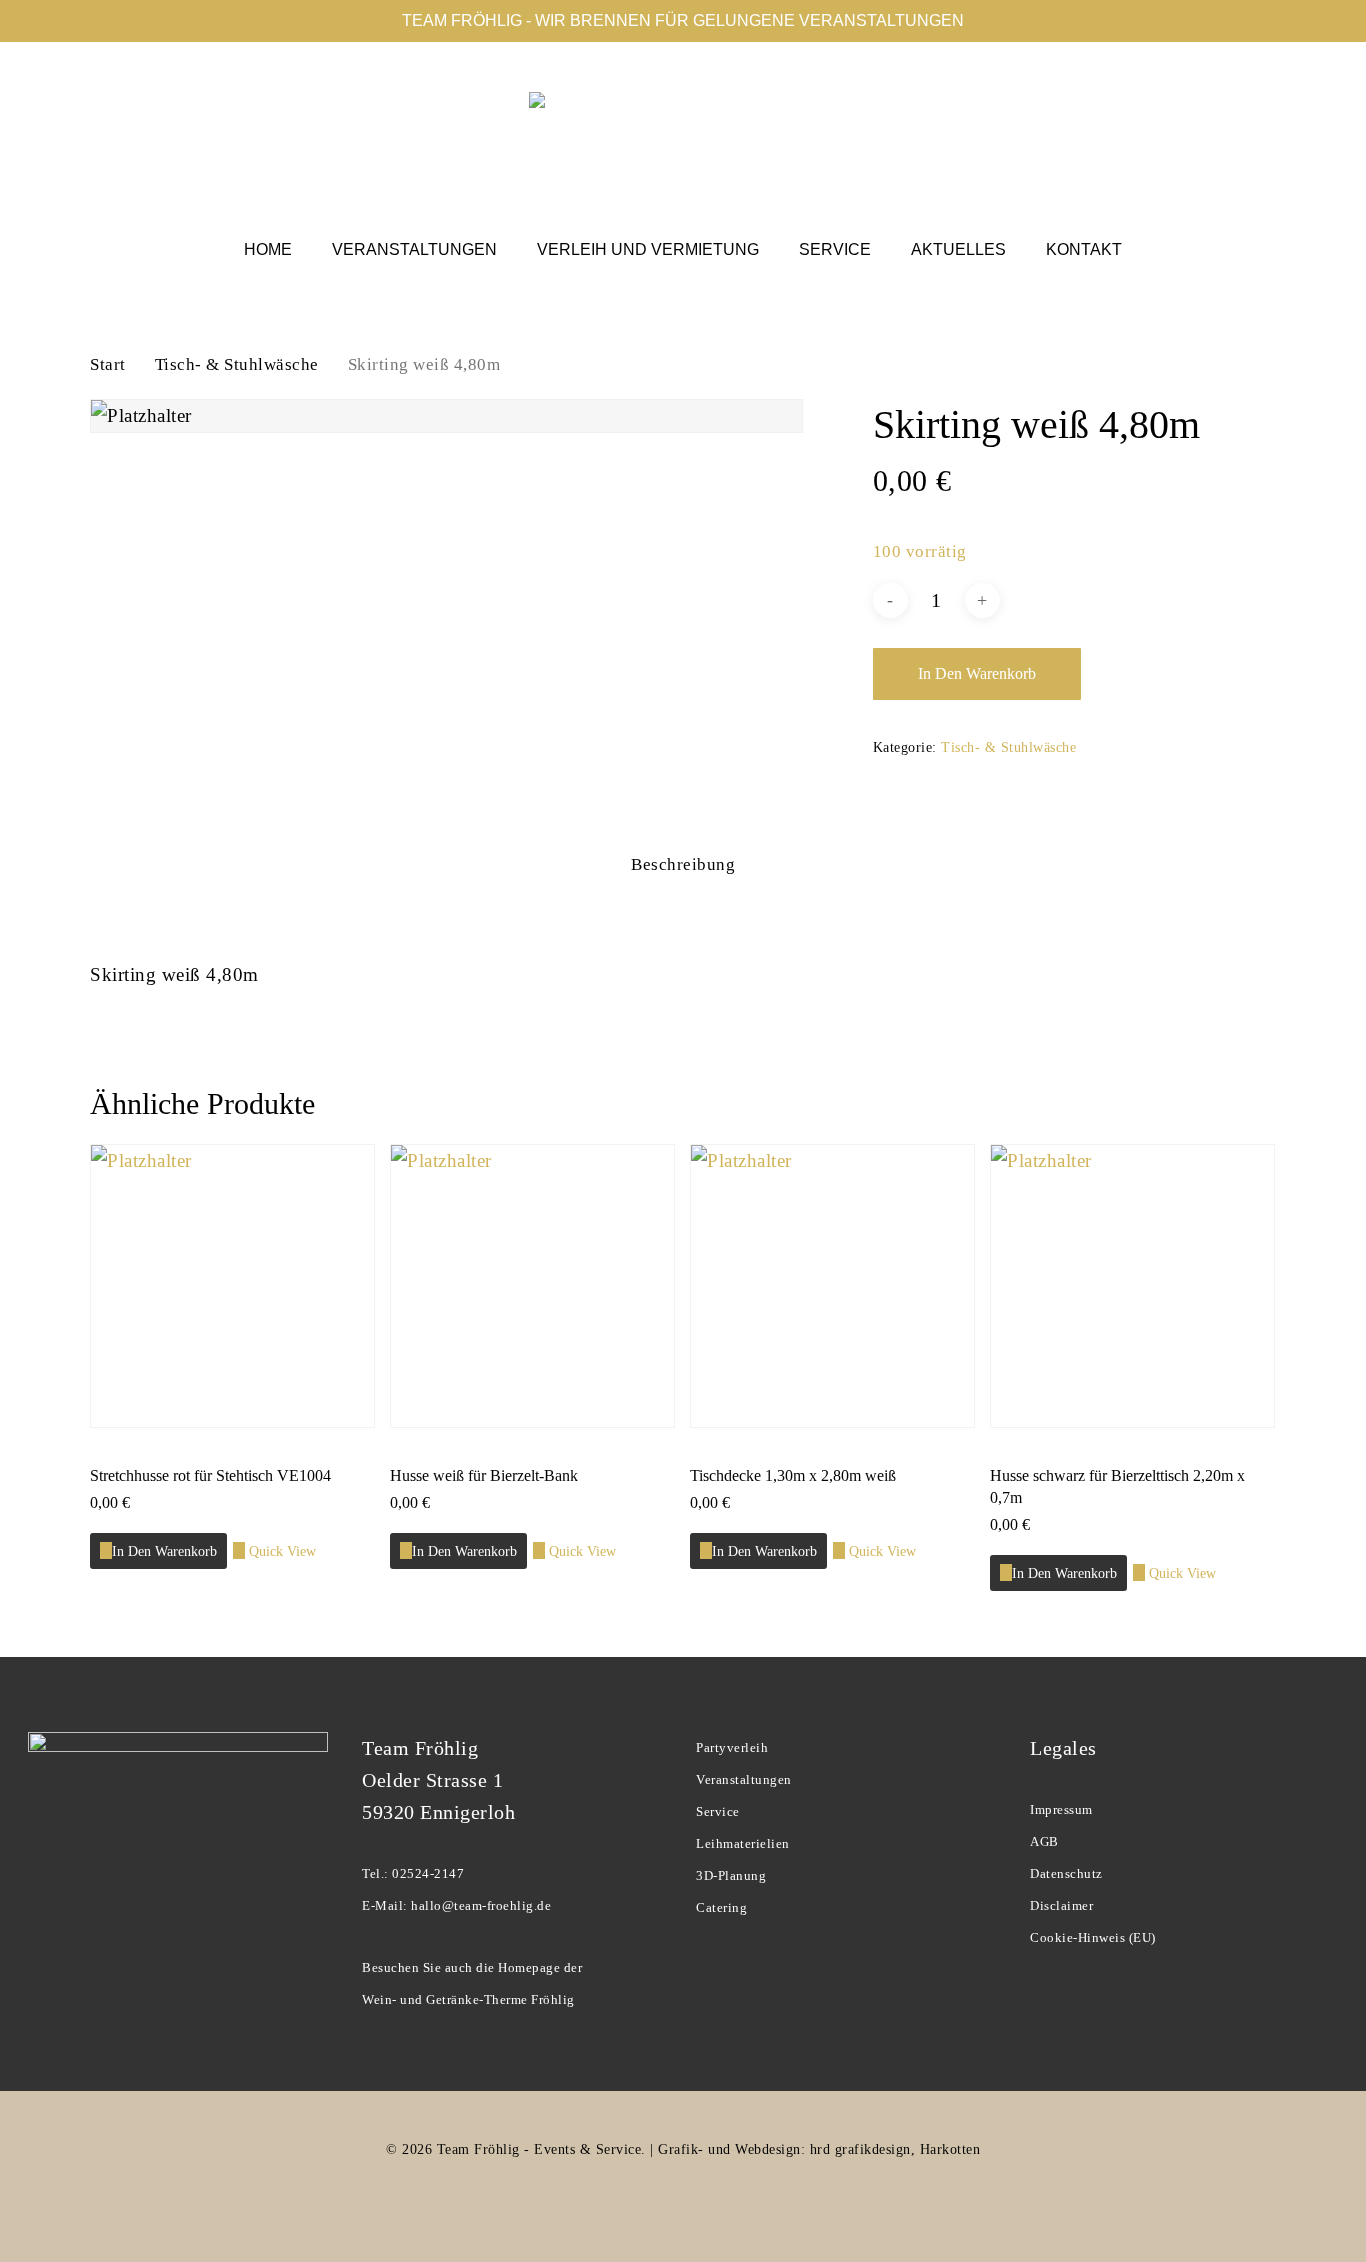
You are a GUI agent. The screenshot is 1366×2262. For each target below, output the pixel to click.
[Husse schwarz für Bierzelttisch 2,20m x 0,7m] (1132, 1296)
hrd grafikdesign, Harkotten (895, 2149)
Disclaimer (1061, 1905)
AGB (1044, 1841)
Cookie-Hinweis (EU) (1093, 1937)
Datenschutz (1066, 1873)
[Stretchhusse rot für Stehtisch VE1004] (232, 1296)
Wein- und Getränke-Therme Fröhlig (468, 1999)
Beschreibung (683, 864)
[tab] (683, 865)
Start (108, 364)
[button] (158, 1551)
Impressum (1061, 1809)
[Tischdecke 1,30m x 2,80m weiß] (832, 1296)
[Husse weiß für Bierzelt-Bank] (532, 1296)
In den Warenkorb (977, 673)
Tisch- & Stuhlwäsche (237, 364)
